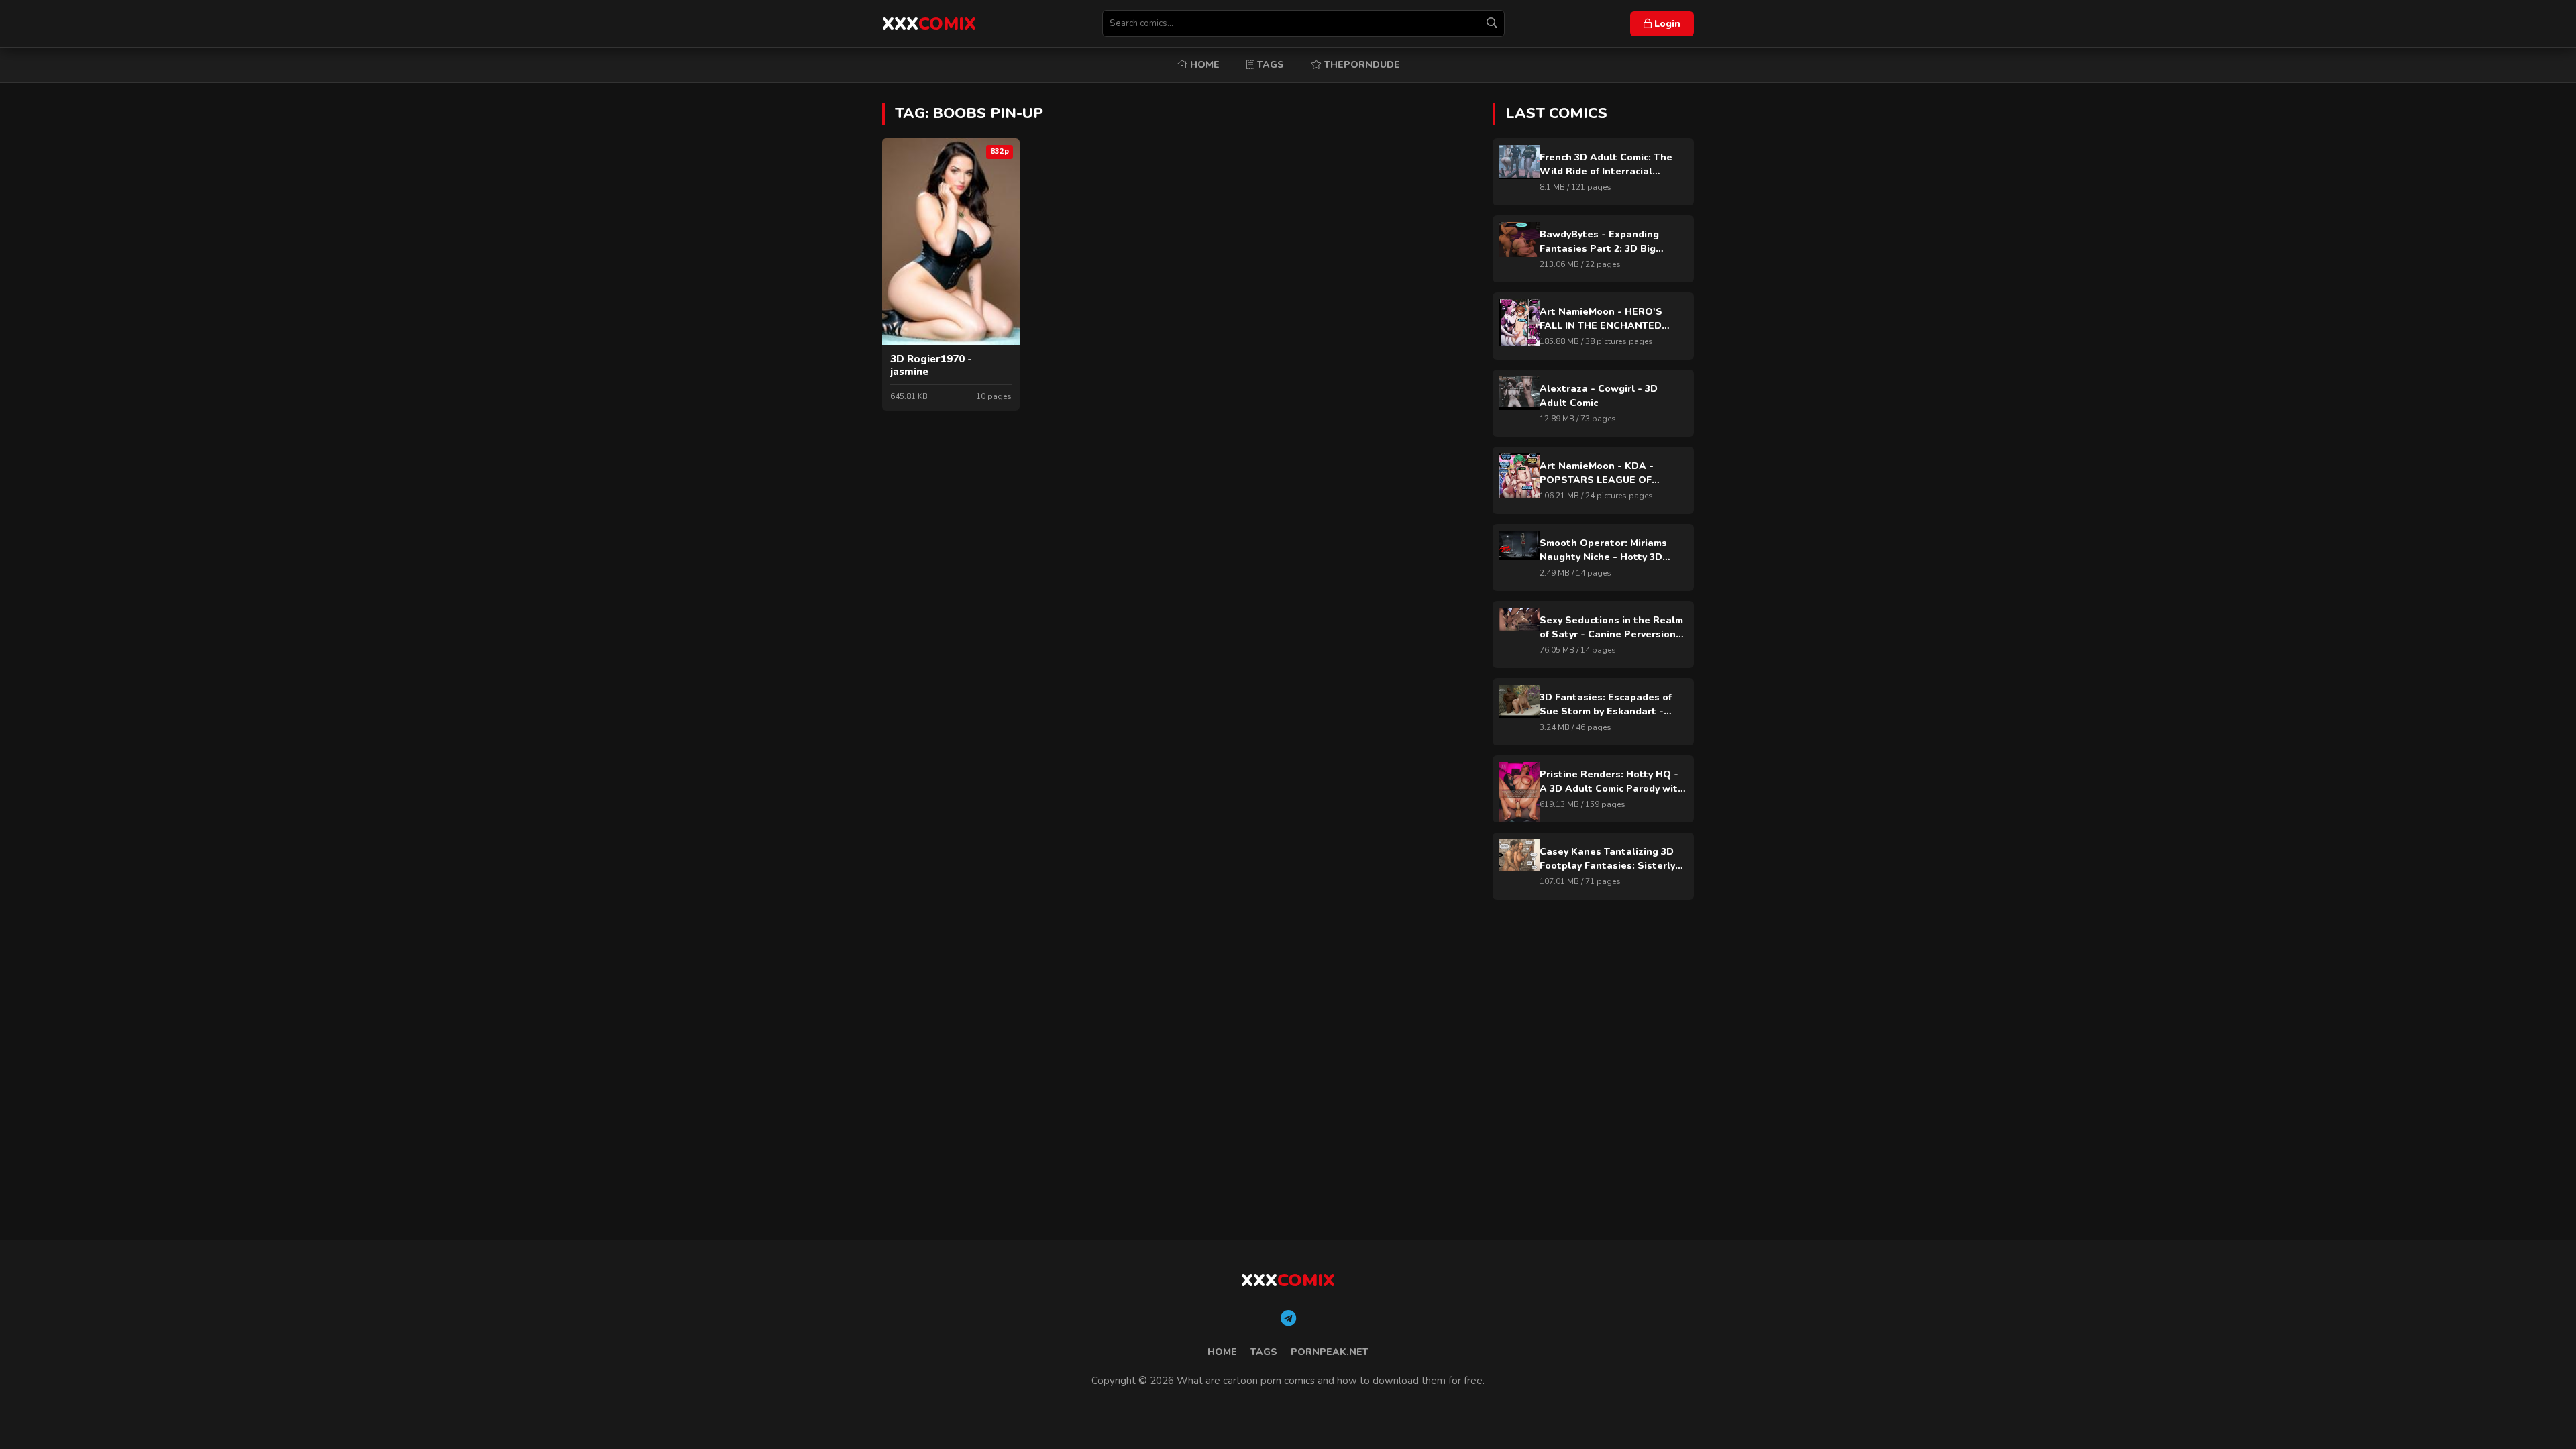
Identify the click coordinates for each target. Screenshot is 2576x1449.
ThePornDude (1361, 65)
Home (1203, 65)
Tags (1269, 65)
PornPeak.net (1330, 1352)
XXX (929, 24)
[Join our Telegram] (1288, 1319)
